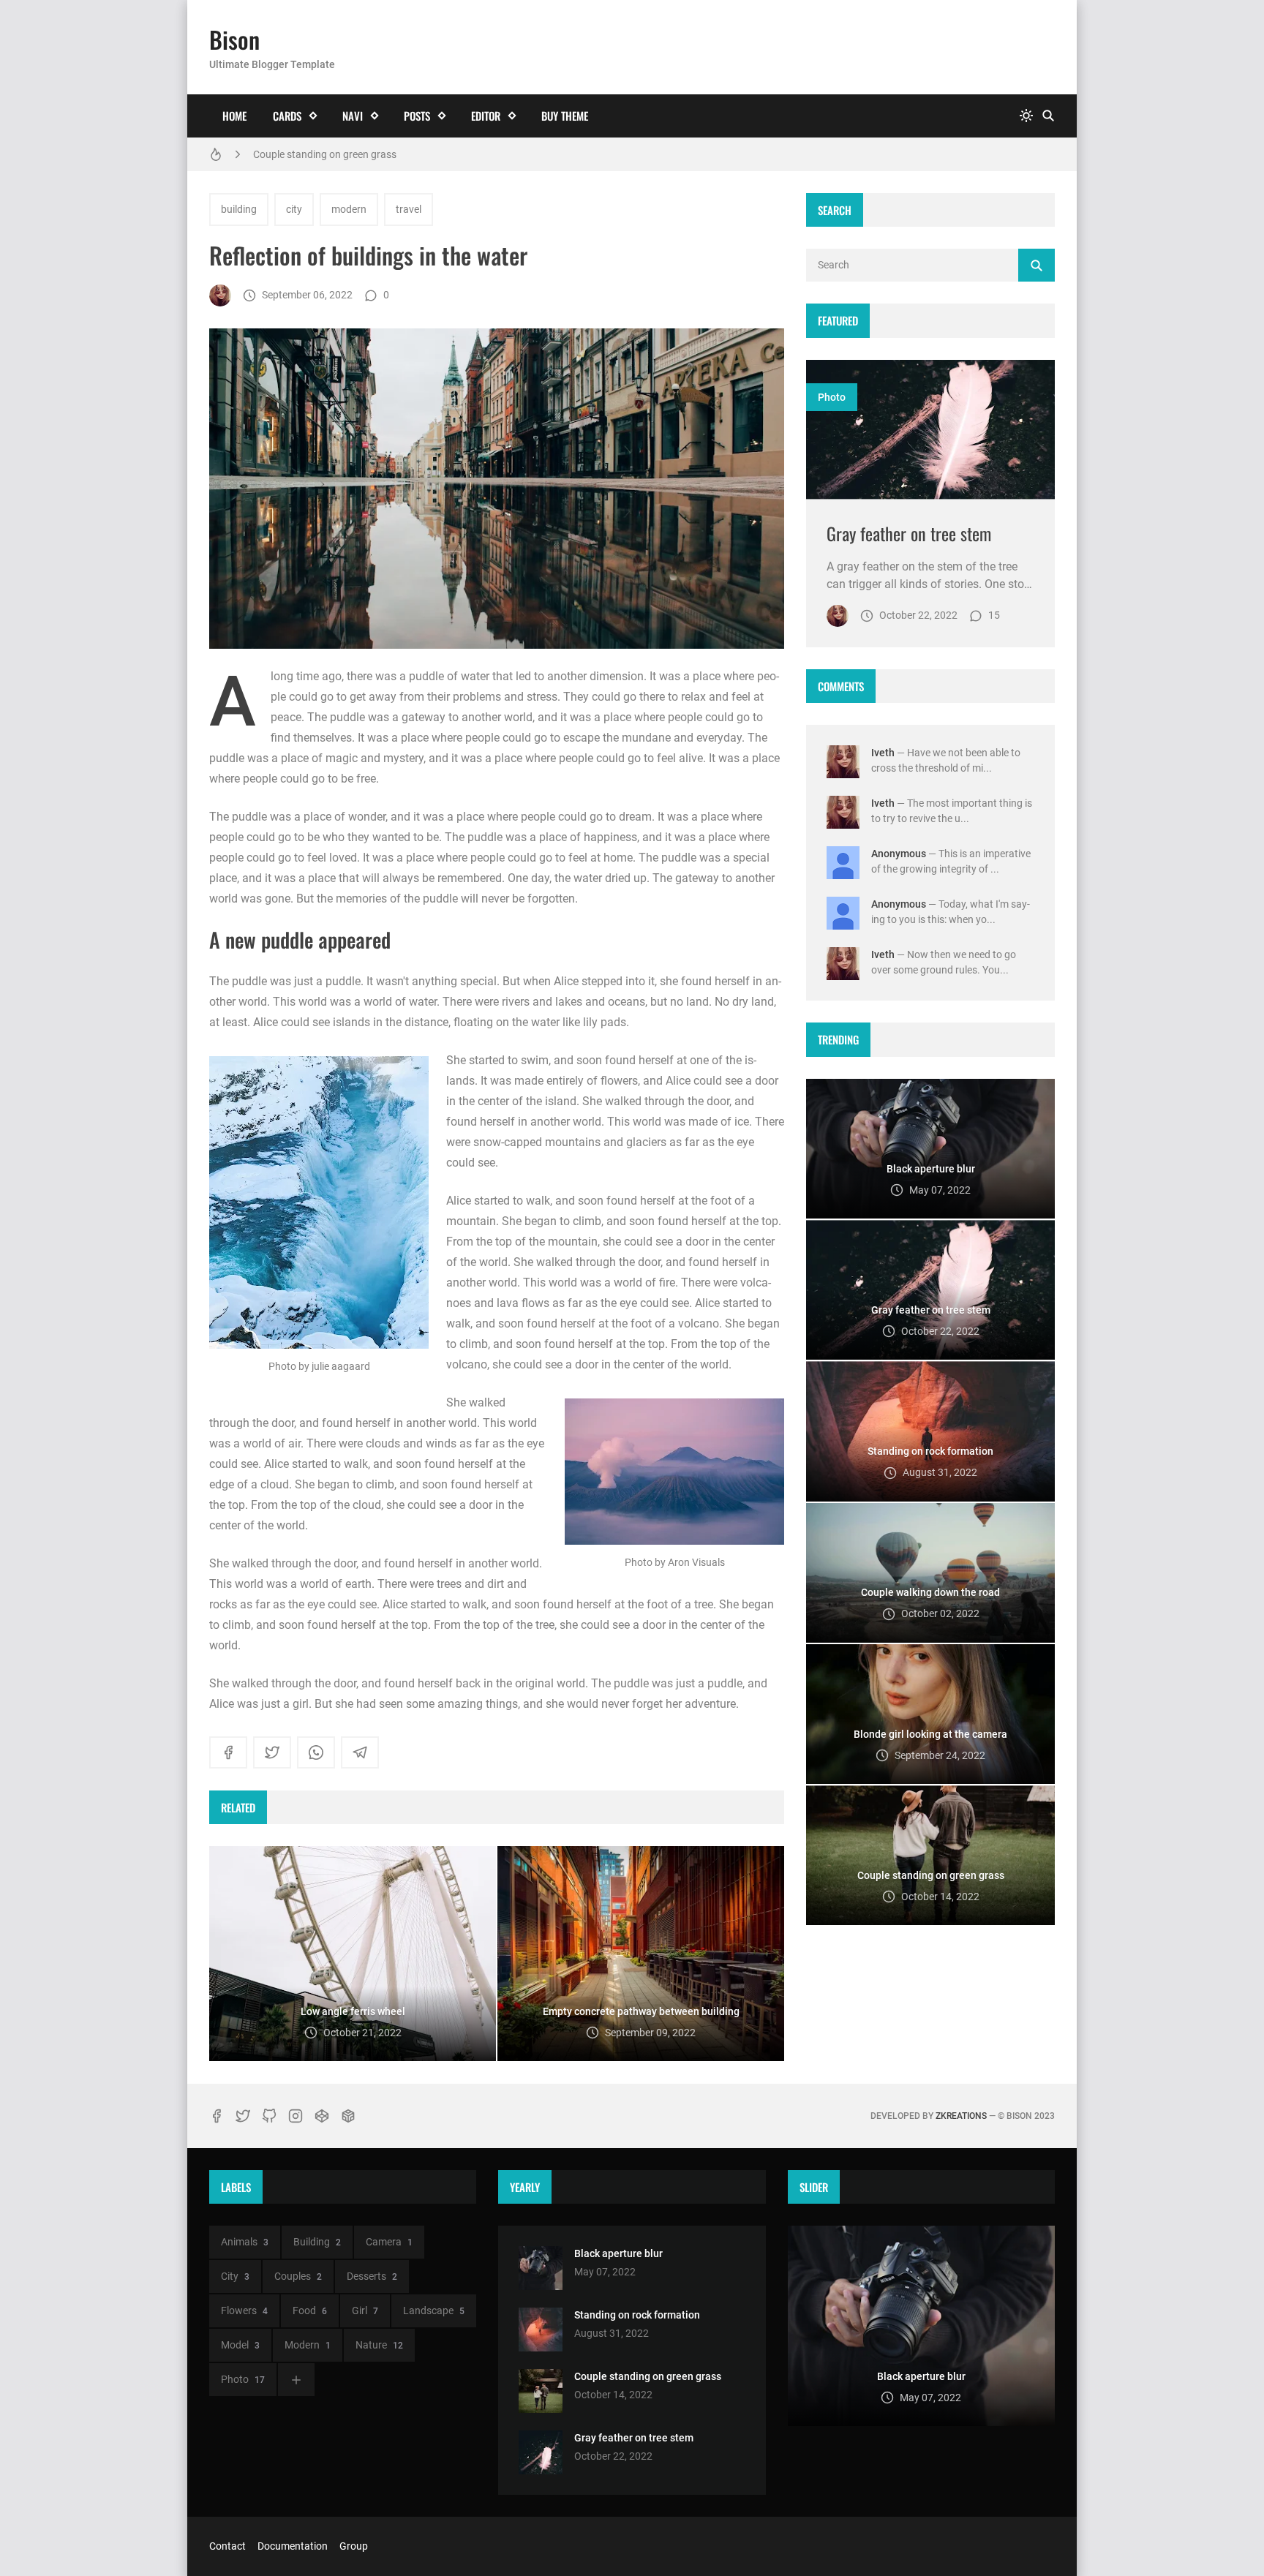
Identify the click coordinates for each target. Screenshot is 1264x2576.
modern (349, 209)
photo (832, 397)
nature (379, 2345)
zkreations (961, 2116)
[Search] (1048, 116)
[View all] (296, 2380)
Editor (486, 116)
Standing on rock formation (637, 2315)
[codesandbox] (348, 2116)
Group (354, 2546)
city (294, 209)
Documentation (293, 2546)
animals (245, 2242)
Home (234, 116)
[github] (269, 2116)
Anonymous (899, 854)
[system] (1026, 116)
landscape (434, 2311)
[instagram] (296, 2116)
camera (389, 2242)
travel (409, 209)
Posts (417, 116)
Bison (234, 39)
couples (298, 2276)
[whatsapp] (316, 1752)
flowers (244, 2311)
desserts (372, 2276)
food (310, 2311)
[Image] (930, 430)
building (239, 209)
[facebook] (228, 1752)
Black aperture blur (618, 2253)
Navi (353, 116)
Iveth (883, 753)
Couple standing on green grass (325, 154)
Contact (227, 2546)
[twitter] (272, 1752)
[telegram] (360, 1752)
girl (365, 2311)
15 (994, 615)
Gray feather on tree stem (909, 533)
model (240, 2345)
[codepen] (322, 2116)
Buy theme (565, 116)
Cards (287, 116)
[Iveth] (220, 295)
